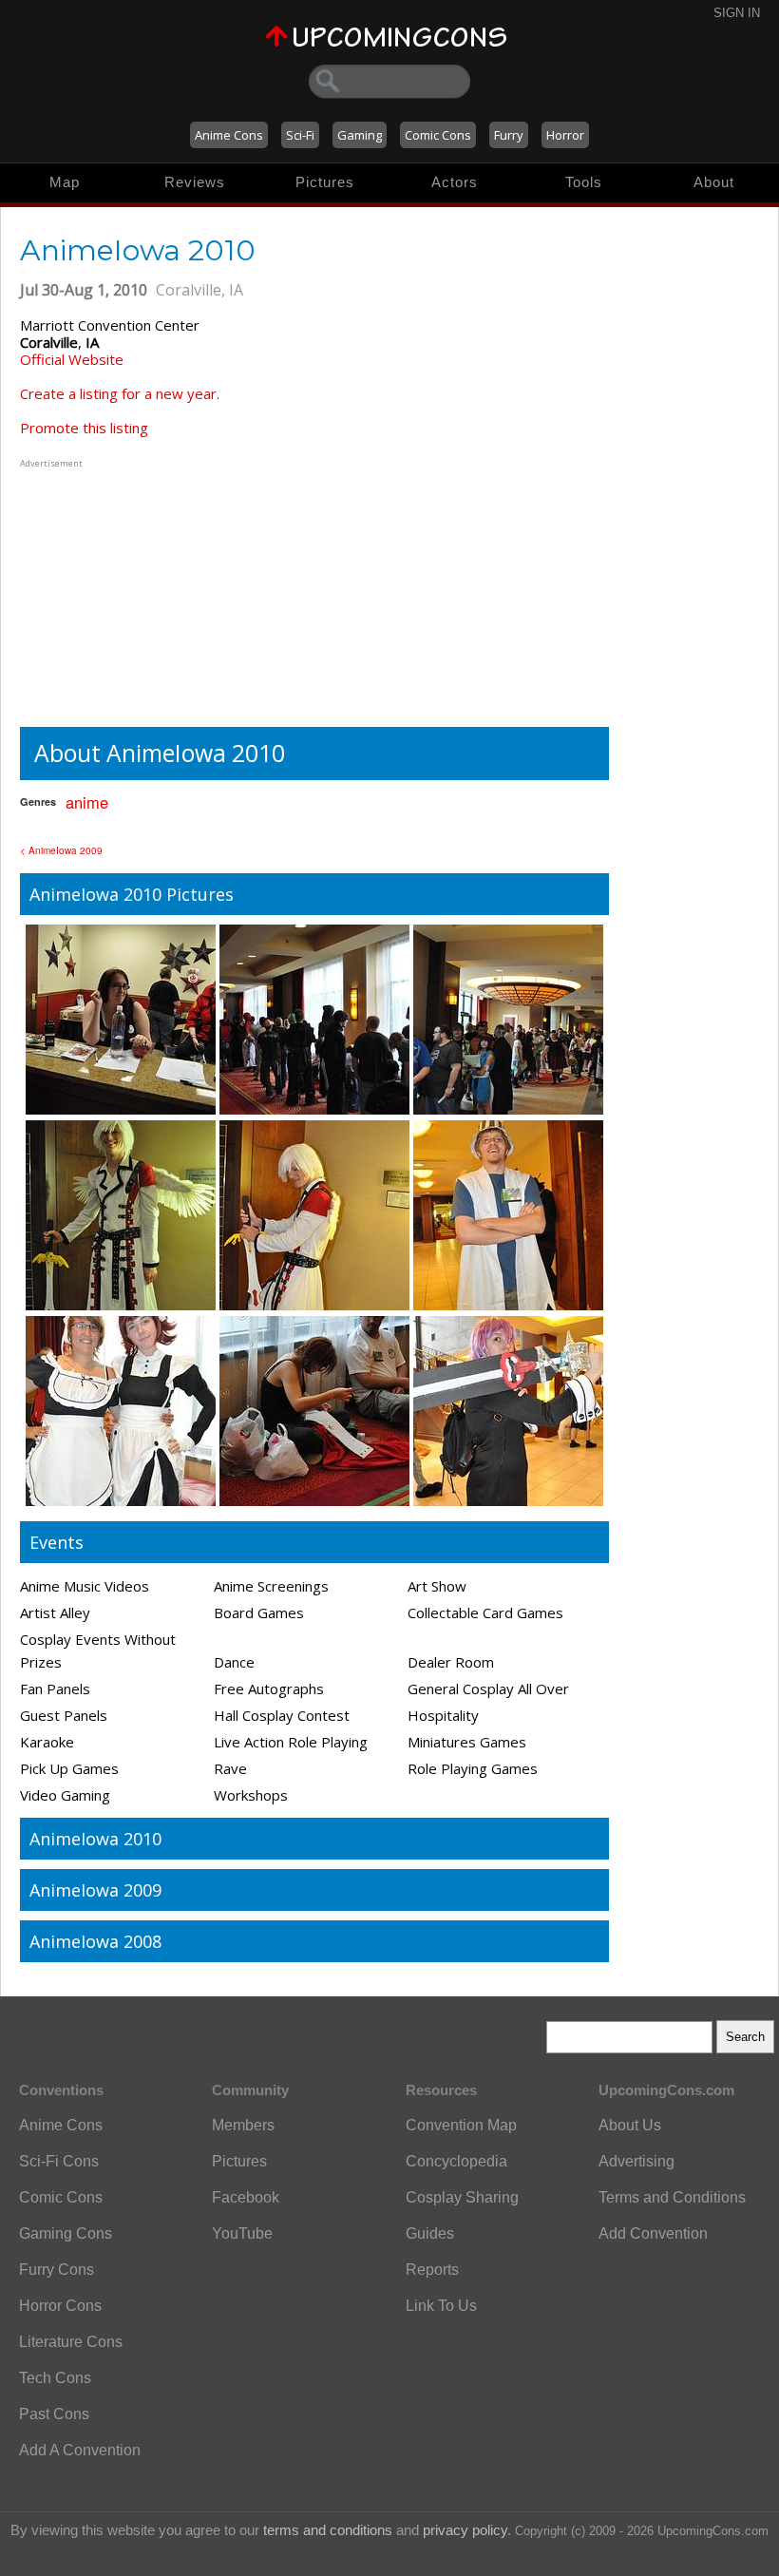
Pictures (325, 182)
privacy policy (465, 2530)
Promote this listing (84, 428)
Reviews (195, 182)
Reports (432, 2270)
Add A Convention (80, 2450)
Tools (584, 182)
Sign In (737, 13)
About (714, 182)
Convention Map (461, 2125)
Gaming (360, 135)
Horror (565, 135)
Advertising (636, 2161)
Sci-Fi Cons (59, 2161)
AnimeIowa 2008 (95, 1941)
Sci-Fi (300, 135)
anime (87, 802)
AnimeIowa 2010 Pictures (132, 894)
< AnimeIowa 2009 (61, 850)
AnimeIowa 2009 (95, 1890)
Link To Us (441, 2306)
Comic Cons (438, 135)
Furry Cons (57, 2270)
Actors (455, 182)
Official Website (72, 359)
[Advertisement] (139, 591)
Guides (430, 2233)
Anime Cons (229, 135)
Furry (509, 135)
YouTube (242, 2233)
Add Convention (653, 2233)
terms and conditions (328, 2530)
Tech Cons (55, 2378)
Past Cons (54, 2414)
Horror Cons (60, 2306)
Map (65, 182)
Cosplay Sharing (462, 2197)
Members (243, 2125)
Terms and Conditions (672, 2197)
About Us (630, 2125)
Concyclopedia (456, 2161)
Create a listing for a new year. (120, 393)
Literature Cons (71, 2342)
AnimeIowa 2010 (95, 1839)
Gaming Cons (66, 2233)
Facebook (246, 2197)
